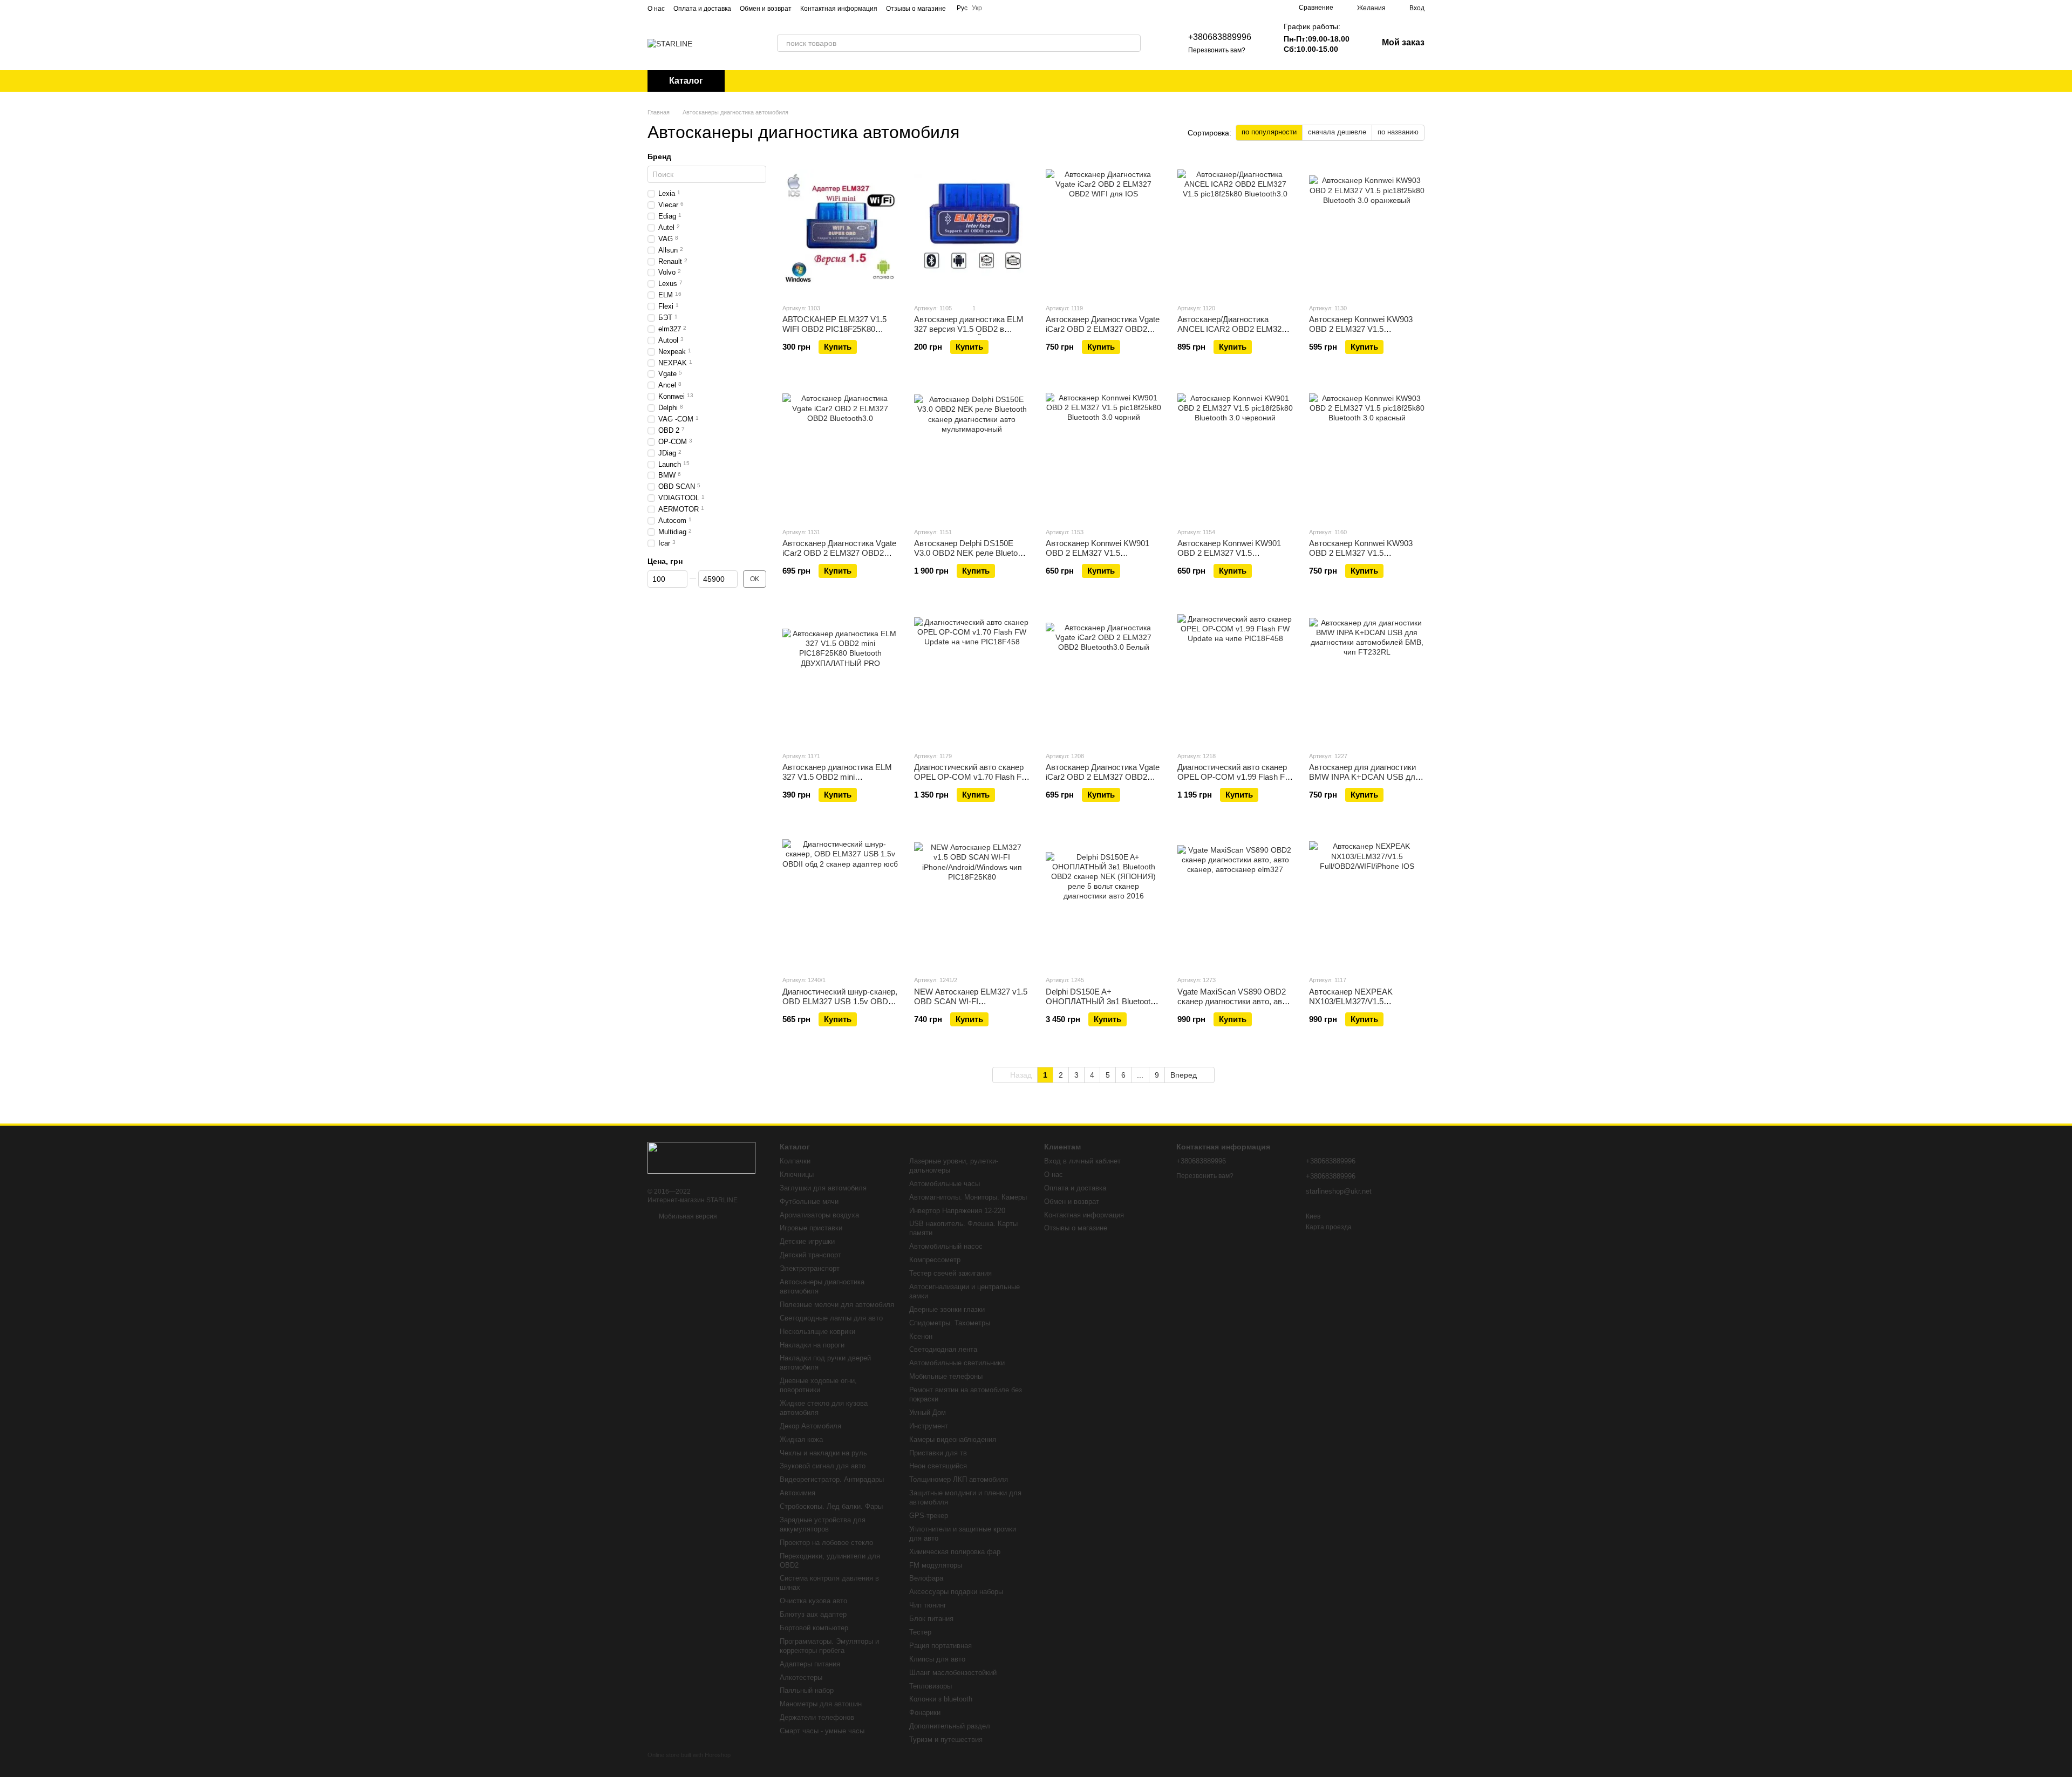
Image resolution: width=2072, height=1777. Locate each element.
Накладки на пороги (812, 1345)
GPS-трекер (929, 1516)
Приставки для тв (938, 1453)
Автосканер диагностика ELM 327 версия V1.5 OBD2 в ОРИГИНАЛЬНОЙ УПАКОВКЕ (971, 329)
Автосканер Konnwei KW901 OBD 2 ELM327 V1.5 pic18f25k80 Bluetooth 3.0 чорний (1098, 558)
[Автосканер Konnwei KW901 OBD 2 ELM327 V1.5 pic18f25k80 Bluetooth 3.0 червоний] (1235, 451)
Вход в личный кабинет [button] (1082, 1161)
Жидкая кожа (801, 1439)
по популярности (1269, 132)
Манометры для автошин (821, 1704)
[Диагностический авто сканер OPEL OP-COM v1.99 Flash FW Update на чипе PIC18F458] (1235, 675)
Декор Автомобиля (810, 1426)
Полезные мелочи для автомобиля (837, 1305)
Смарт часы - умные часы (822, 1731)
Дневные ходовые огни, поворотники (818, 1385)
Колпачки (795, 1161)
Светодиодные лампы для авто (831, 1318)
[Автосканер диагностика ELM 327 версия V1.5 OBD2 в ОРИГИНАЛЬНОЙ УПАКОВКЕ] (972, 227)
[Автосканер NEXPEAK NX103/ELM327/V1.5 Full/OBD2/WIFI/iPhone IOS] (1367, 899)
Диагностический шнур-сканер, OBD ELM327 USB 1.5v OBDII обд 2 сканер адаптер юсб (840, 1001)
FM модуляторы (936, 1565)
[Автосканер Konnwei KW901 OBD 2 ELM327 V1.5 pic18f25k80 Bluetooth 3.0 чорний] (1103, 451)
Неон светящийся (938, 1466)
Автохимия (798, 1493)
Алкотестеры (801, 1677)
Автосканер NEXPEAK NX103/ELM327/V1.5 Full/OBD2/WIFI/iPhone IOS (1358, 1001)
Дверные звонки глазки (947, 1309)
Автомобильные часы (945, 1184)
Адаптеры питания (810, 1664)
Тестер (920, 1632)
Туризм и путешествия (946, 1739)
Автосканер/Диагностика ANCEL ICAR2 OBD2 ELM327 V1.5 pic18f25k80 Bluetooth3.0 (1232, 329)
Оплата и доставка (702, 9)
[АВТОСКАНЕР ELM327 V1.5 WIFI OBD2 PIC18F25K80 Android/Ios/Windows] (840, 227)
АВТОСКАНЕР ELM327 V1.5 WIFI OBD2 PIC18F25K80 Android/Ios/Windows (834, 329)
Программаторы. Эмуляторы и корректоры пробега (829, 1646)
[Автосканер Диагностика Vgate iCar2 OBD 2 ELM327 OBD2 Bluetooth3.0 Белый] (1103, 675)
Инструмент (929, 1426)
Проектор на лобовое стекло (826, 1543)
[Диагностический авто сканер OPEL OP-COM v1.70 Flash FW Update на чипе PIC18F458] (972, 675)
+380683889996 (1220, 37)
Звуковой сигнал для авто (823, 1466)
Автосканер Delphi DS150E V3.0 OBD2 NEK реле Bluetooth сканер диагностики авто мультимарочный (971, 558)
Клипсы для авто (937, 1659)
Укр (977, 8)
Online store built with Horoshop (689, 1755)
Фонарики (925, 1713)
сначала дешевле (1337, 132)
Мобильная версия (687, 1216)
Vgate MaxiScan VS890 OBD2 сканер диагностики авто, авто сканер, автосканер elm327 (1234, 1001)
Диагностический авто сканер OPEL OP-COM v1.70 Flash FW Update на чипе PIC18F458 (972, 777)
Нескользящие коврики (817, 1332)
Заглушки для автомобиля (823, 1188)
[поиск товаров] (1132, 43)
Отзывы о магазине (916, 9)
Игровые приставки (811, 1228)
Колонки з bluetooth (941, 1699)
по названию (1398, 132)
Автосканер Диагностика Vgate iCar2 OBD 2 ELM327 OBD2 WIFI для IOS (1103, 329)
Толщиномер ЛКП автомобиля (959, 1479)
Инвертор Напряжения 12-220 (957, 1211)
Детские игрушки (807, 1241)
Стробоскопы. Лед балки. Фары (831, 1506)
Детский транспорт (810, 1255)
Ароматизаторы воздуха (819, 1215)
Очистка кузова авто (813, 1601)
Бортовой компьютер (814, 1628)
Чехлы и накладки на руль (823, 1453)
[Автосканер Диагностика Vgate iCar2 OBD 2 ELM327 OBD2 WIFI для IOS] (1103, 227)
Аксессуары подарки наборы (956, 1592)
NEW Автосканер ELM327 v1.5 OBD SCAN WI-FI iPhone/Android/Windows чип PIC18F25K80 (971, 1006)
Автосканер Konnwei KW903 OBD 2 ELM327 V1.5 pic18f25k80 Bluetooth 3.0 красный (1361, 558)
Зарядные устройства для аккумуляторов (823, 1524)
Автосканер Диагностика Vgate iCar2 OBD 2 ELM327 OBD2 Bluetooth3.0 (839, 553)
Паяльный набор (807, 1690)
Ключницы (797, 1175)
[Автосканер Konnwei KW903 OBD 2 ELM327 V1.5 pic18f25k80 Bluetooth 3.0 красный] (1367, 451)
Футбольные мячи (809, 1201)
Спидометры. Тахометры (950, 1323)
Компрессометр (935, 1260)
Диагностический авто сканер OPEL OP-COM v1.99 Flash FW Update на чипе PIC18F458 (1235, 777)
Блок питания (931, 1619)
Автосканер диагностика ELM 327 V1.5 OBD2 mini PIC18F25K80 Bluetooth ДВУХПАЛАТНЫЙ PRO (837, 782)
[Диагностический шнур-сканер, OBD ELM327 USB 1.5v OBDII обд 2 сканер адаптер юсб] (840, 899)
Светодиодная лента (943, 1349)
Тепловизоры (931, 1686)
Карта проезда (1329, 1227)
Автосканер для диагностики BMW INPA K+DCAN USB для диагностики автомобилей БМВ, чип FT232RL (1364, 782)
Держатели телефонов (817, 1717)
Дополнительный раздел (950, 1726)
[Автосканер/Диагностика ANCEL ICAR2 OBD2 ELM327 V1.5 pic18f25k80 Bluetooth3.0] (1235, 227)
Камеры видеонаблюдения (953, 1439)
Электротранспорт (810, 1268)
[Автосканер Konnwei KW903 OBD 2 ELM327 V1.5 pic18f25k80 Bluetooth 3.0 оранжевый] (1367, 227)
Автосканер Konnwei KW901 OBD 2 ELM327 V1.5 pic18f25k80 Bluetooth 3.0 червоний (1229, 558)
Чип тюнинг (928, 1605)
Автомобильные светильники (957, 1363)
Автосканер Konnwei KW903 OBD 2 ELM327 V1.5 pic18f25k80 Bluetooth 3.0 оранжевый (1361, 334)
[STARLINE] (701, 1158)
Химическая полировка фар (955, 1552)
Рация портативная (940, 1646)
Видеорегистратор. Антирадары (832, 1479)
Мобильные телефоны (946, 1376)
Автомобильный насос (946, 1246)
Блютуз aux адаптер (813, 1614)
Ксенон (921, 1336)
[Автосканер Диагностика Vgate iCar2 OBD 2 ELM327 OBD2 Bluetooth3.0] (840, 451)
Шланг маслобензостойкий (953, 1673)
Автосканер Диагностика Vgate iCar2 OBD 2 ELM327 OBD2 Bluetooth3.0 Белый (1103, 777)
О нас (656, 9)
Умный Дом (928, 1412)
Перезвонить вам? (1217, 50)
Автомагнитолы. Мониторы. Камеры (968, 1197)
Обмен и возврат (766, 9)
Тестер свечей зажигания (950, 1273)
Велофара (926, 1578)
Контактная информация (839, 9)
